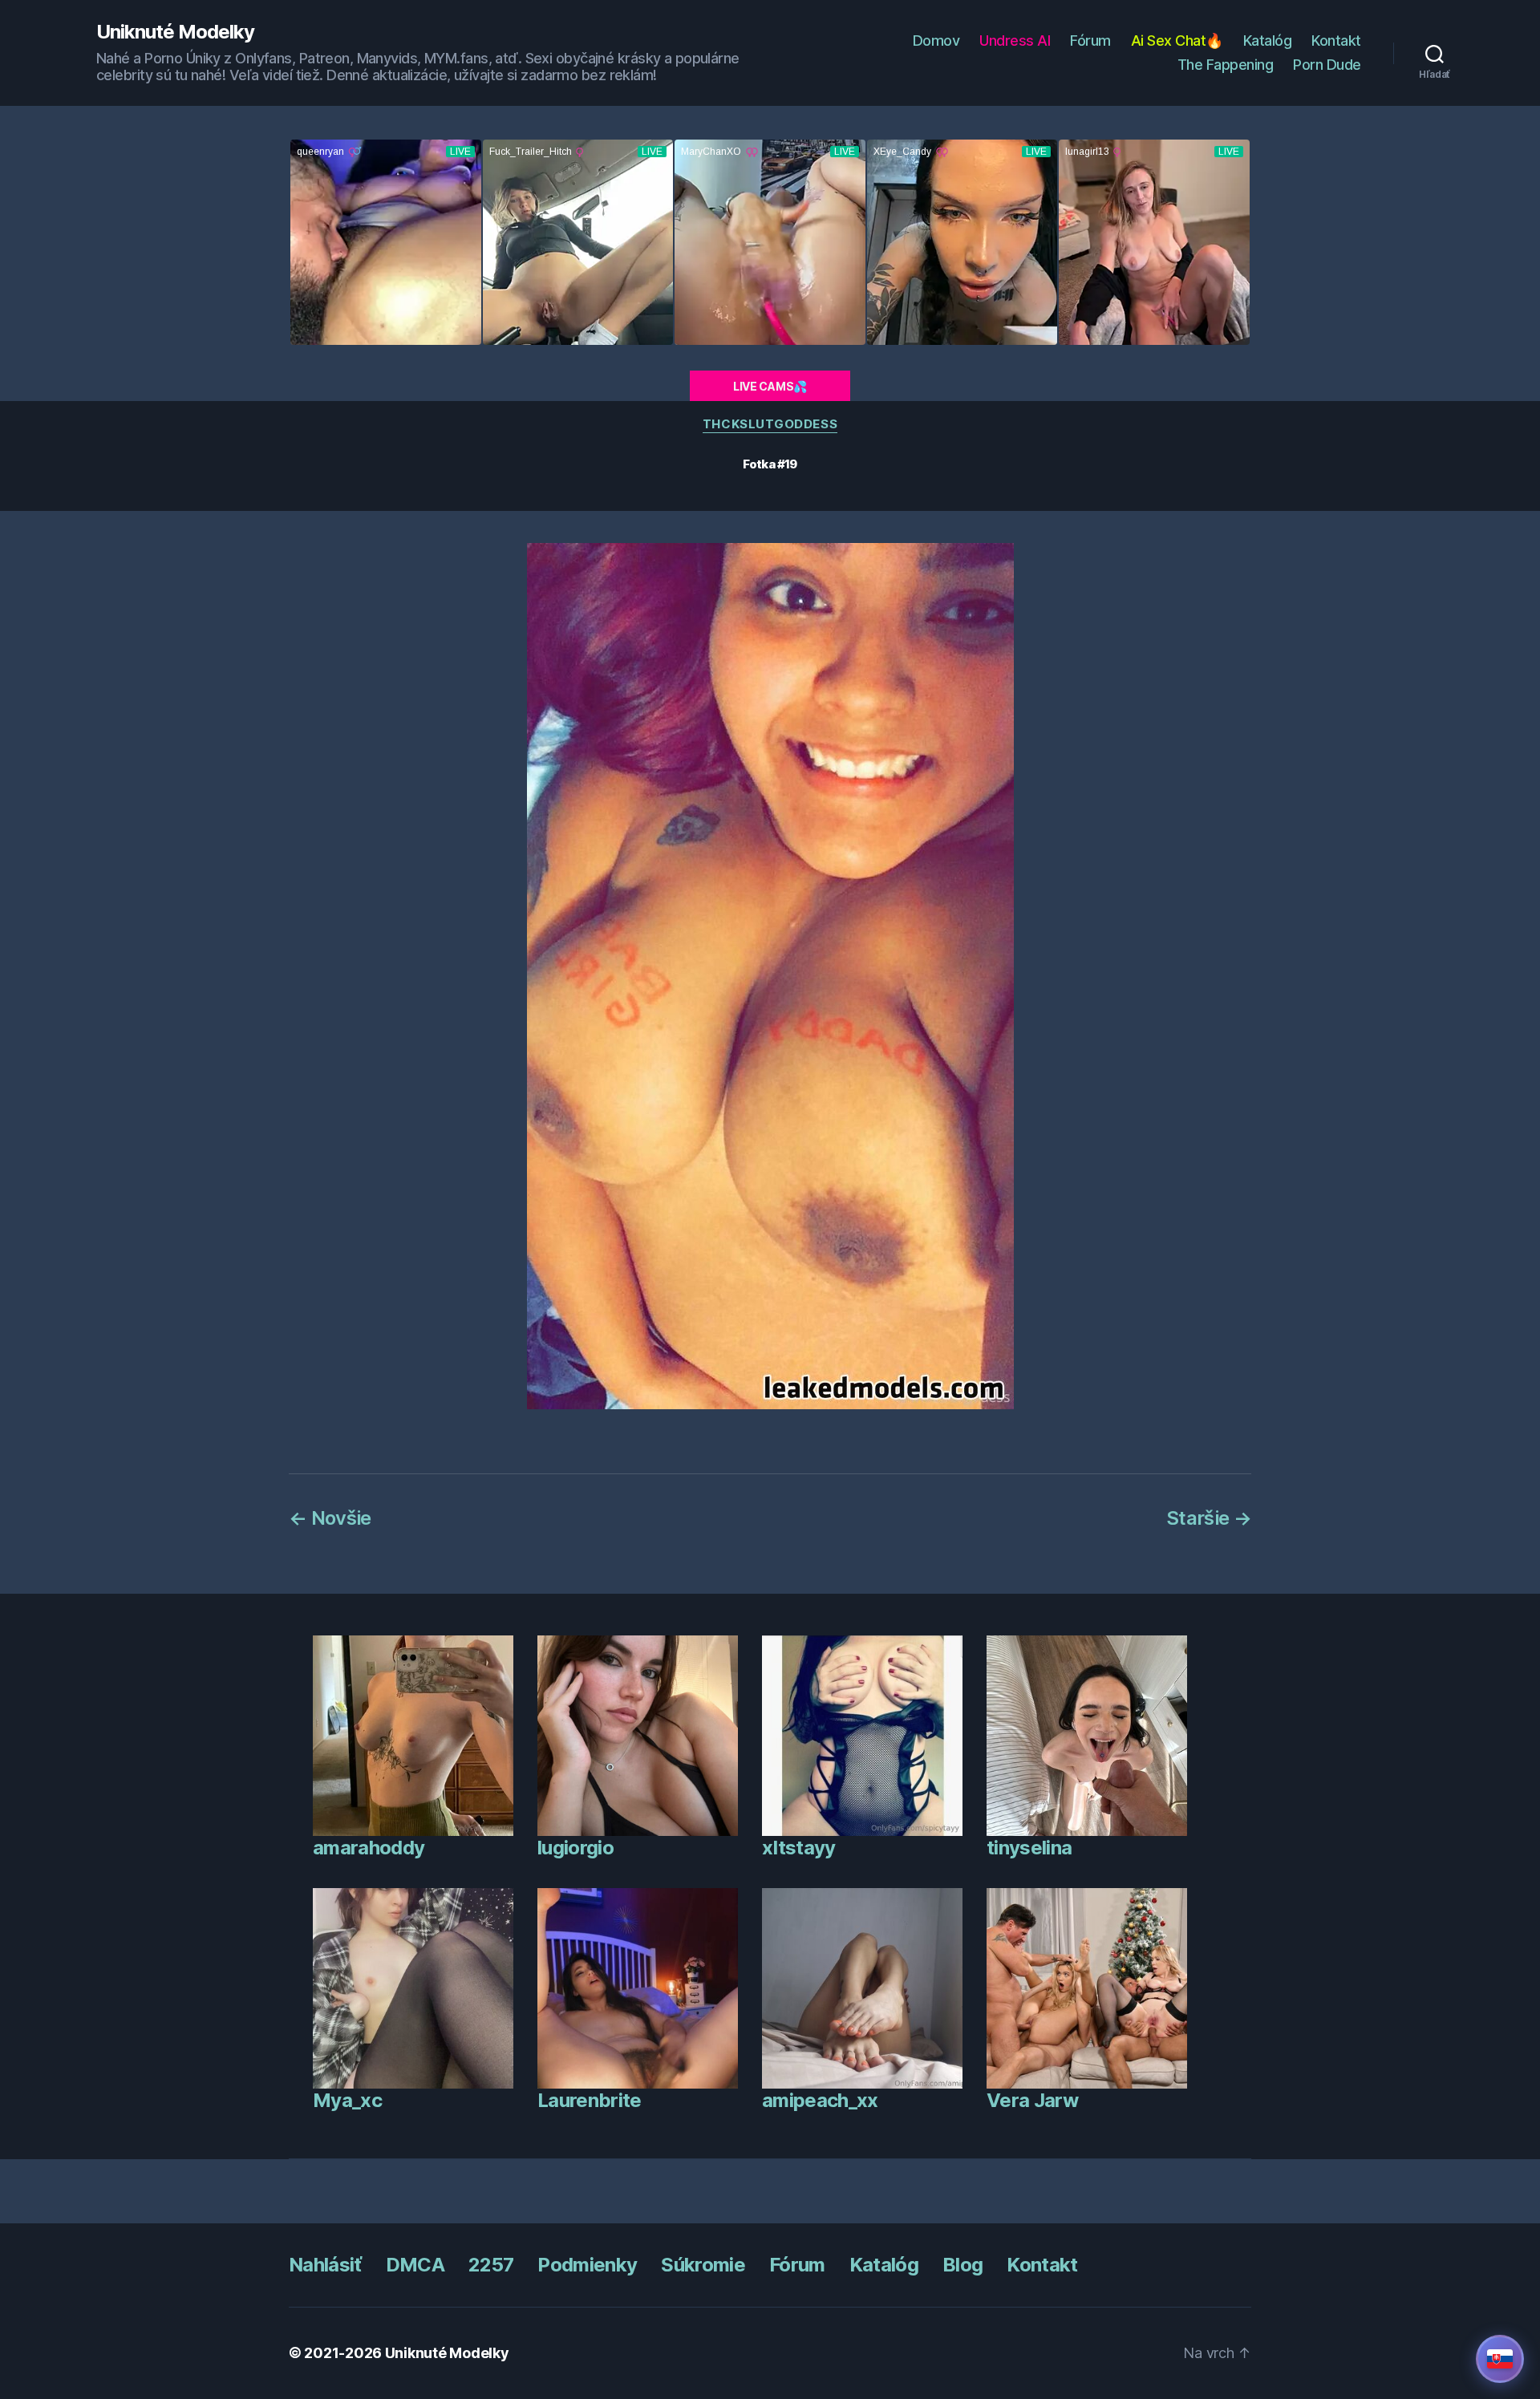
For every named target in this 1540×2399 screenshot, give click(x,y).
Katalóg (1268, 41)
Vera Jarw (1032, 2100)
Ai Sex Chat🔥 (1177, 41)
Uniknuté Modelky (175, 32)
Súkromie (703, 2265)
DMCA (415, 2265)
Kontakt (1336, 41)
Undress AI (1015, 41)
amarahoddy (369, 1848)
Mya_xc (347, 2100)
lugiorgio (575, 1848)
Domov (936, 41)
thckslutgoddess (770, 424)
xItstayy (799, 1848)
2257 (491, 2265)
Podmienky (587, 2265)
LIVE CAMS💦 (770, 386)
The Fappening (1226, 65)
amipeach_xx (820, 2100)
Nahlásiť (325, 2265)
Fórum (1090, 41)
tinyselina (1029, 1848)
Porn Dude (1327, 65)
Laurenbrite (590, 2100)
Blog (962, 2265)
